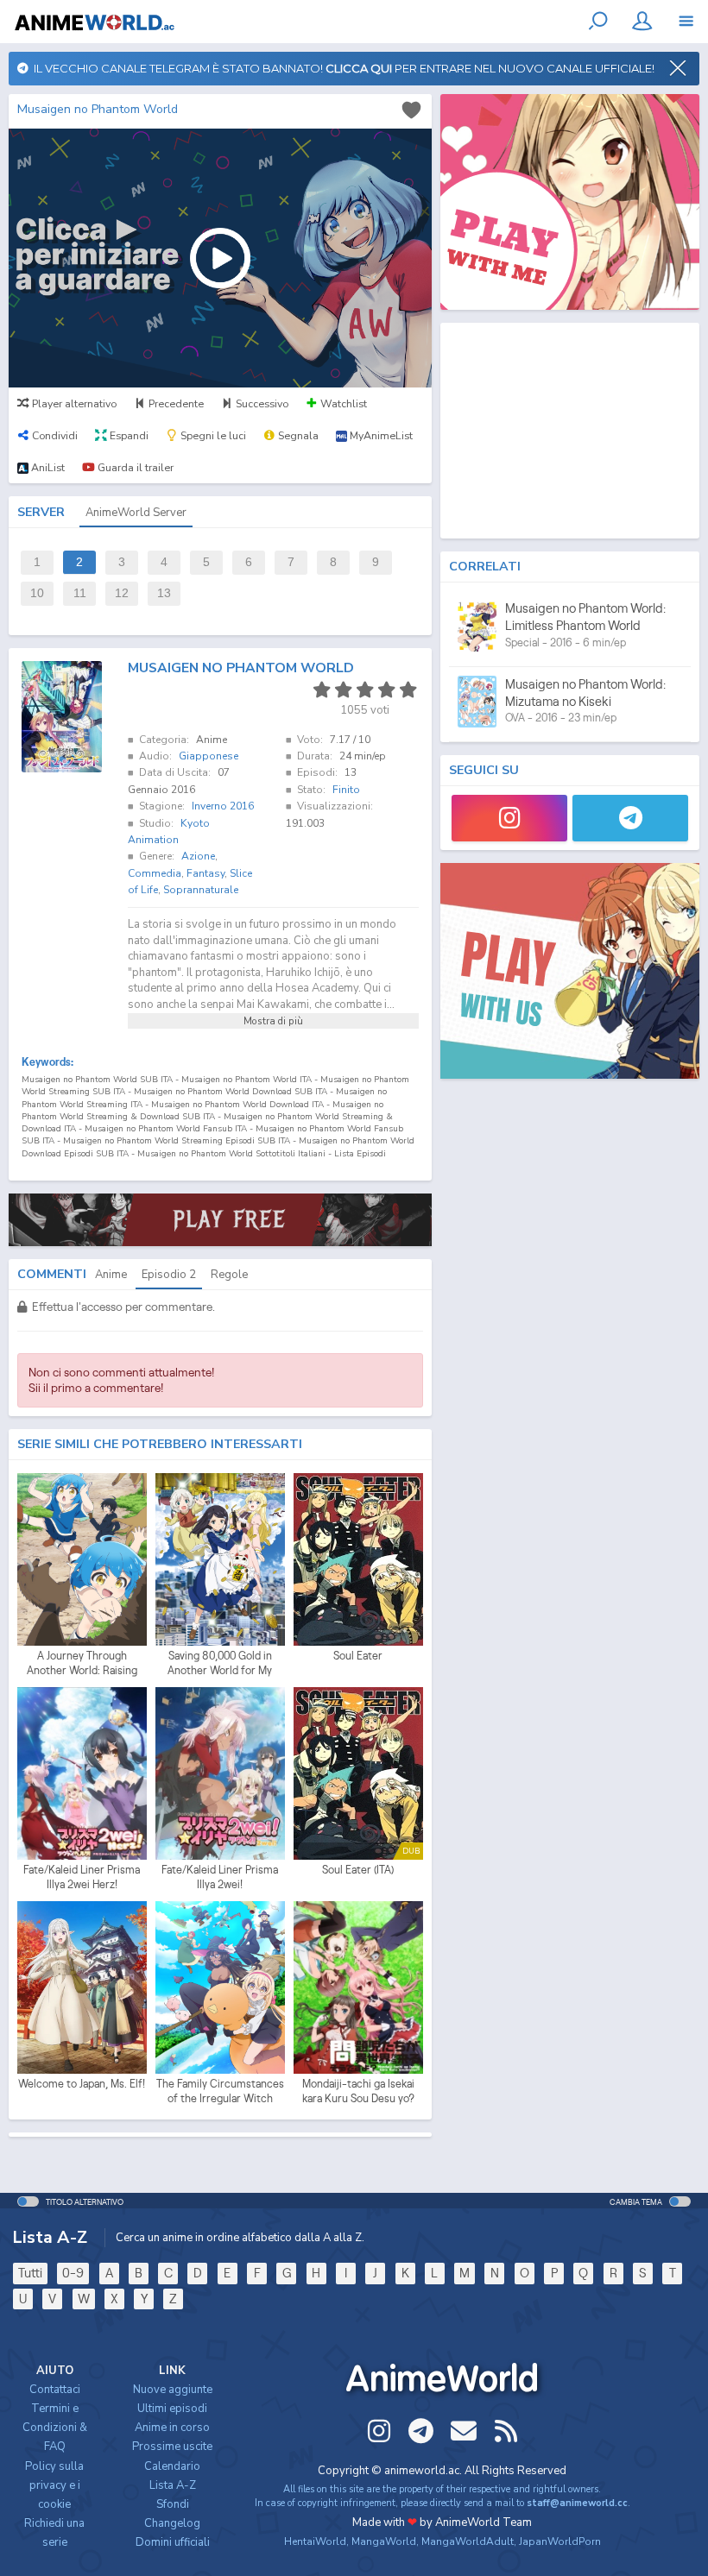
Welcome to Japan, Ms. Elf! (82, 2084)
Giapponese (209, 756)
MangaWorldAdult (468, 2541)
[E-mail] (464, 2431)
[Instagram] (509, 818)
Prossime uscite (172, 2447)
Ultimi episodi (172, 2409)
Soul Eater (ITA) (358, 1870)
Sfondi (173, 2504)
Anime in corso (172, 2428)
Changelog (172, 2523)
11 (80, 593)
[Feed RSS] (506, 2431)
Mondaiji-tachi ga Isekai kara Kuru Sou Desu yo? (358, 2091)
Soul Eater (358, 1656)
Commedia (155, 873)
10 (37, 593)
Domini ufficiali (173, 2542)
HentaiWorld (315, 2541)
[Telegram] (630, 818)
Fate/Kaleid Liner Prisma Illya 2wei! (220, 1877)
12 (122, 593)
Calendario (172, 2466)
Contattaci (55, 2390)
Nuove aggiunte (173, 2390)
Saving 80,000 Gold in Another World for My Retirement (220, 1664)
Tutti (30, 2273)
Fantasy (205, 873)
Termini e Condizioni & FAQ (55, 2428)
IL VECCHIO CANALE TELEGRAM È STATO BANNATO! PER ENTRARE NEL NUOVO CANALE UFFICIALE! (341, 68)
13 (164, 593)
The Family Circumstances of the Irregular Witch (220, 2091)
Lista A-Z (173, 2485)
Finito (346, 790)
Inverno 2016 (223, 806)
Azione (198, 856)
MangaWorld (384, 2541)
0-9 (73, 2273)
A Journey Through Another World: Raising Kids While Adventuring (82, 1664)
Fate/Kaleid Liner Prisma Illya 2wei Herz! (82, 1877)
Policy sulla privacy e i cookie (54, 2485)
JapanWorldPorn (560, 2541)
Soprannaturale (201, 890)
